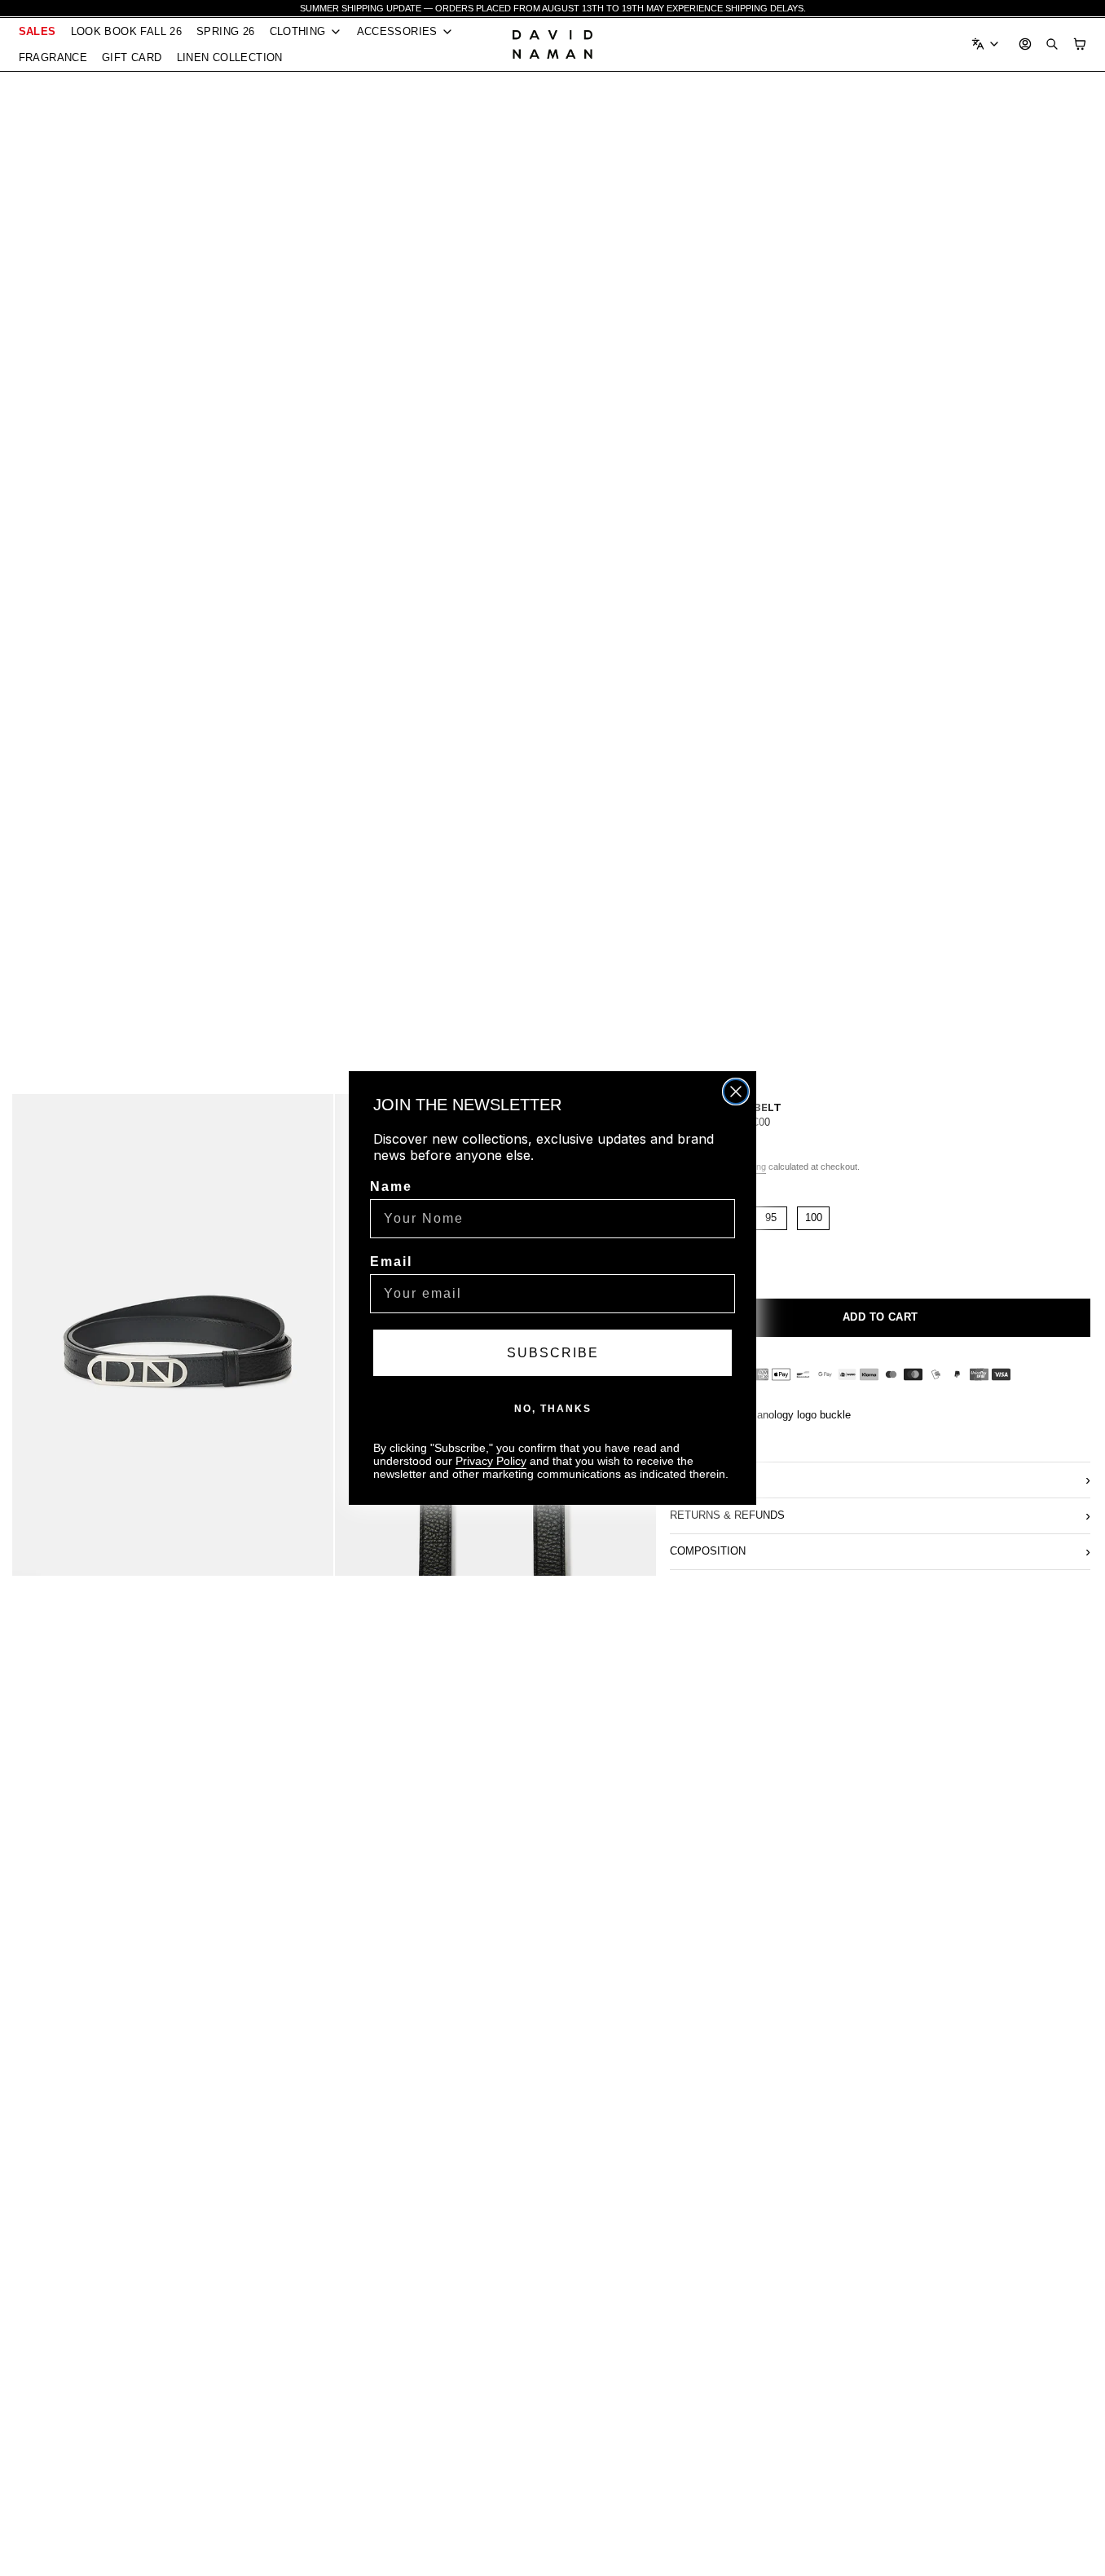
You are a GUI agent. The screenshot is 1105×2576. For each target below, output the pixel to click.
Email (391, 1262)
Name (391, 1187)
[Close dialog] (736, 1092)
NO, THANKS (553, 1409)
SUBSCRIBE (553, 1353)
